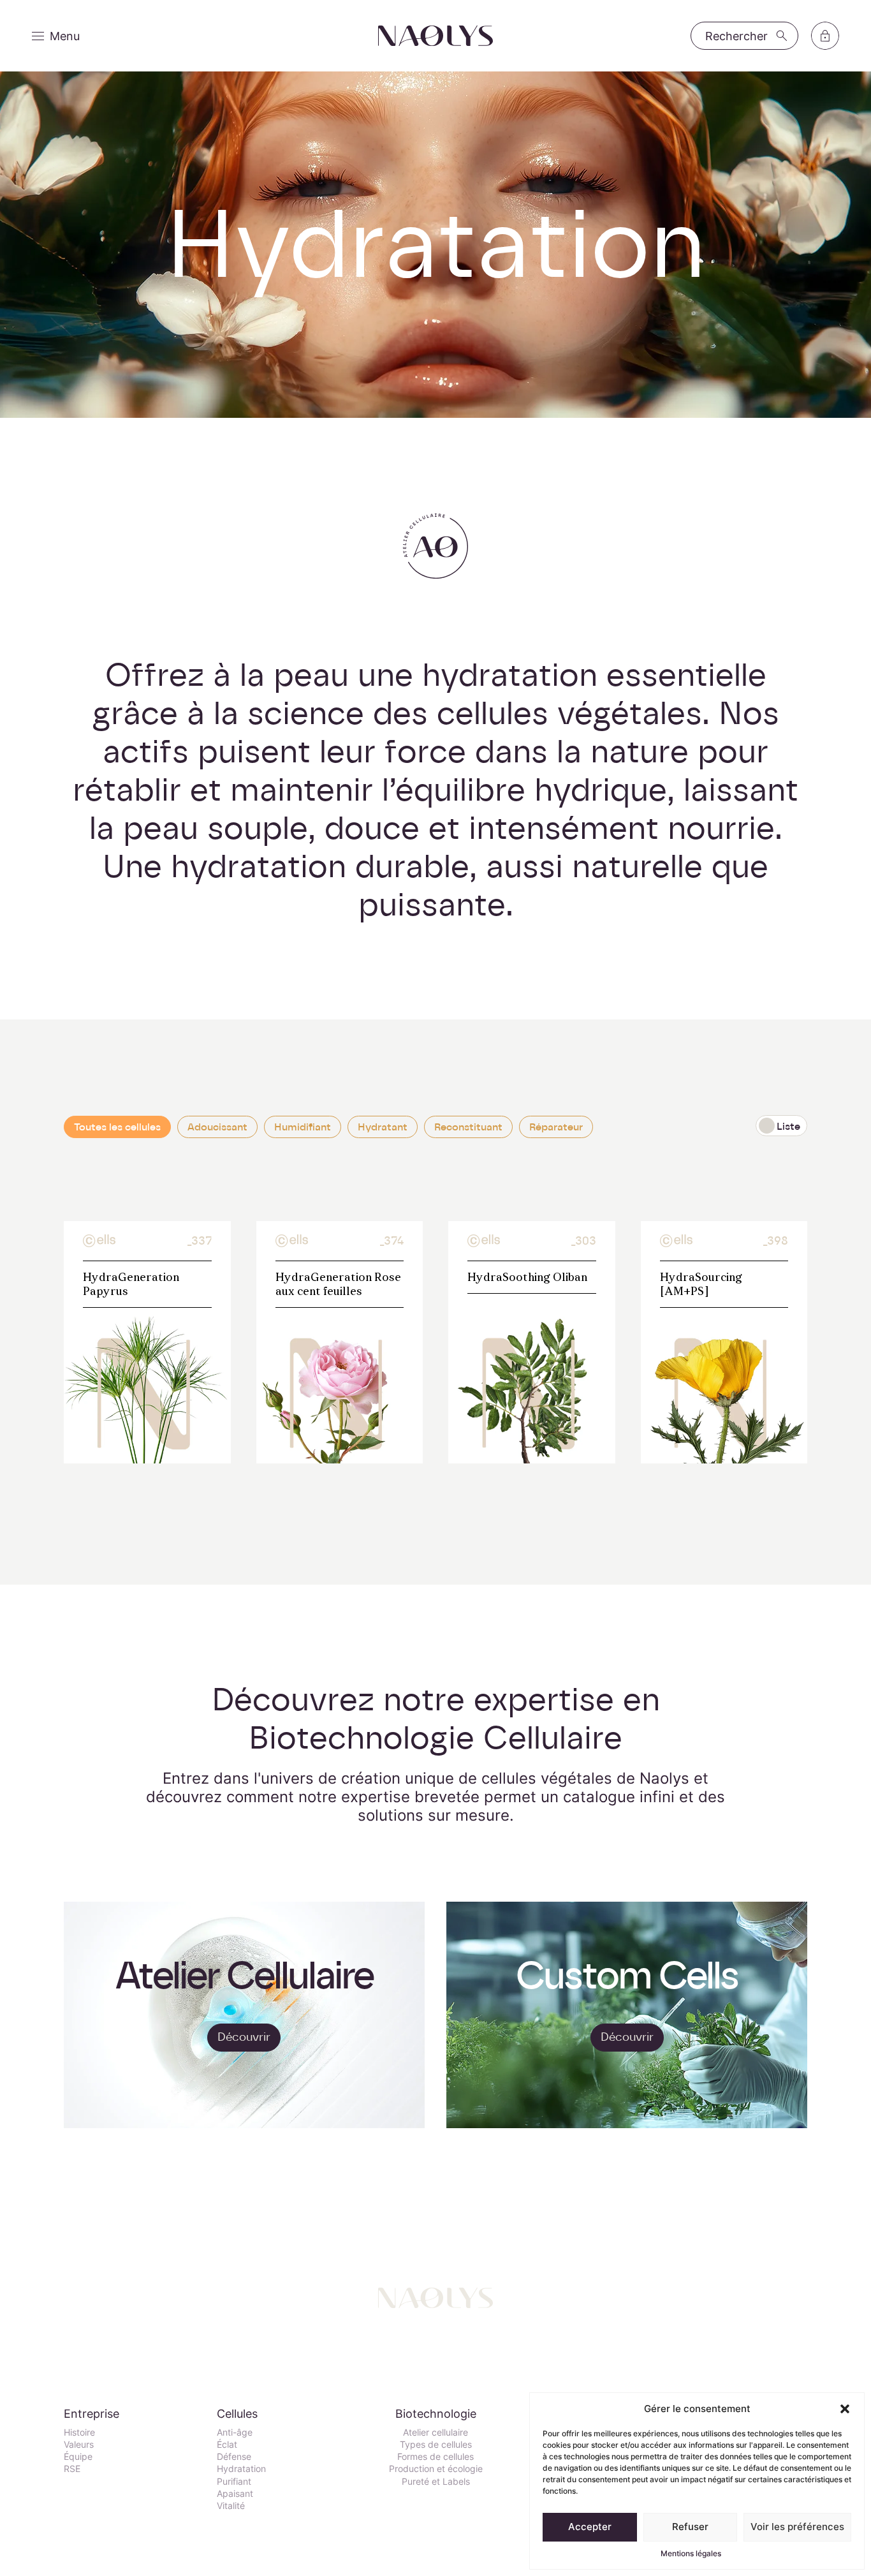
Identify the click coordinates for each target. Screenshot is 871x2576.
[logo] (435, 36)
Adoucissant (217, 1127)
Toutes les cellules (117, 1127)
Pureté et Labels (436, 2481)
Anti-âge (235, 2432)
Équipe (78, 2456)
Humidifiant (303, 1127)
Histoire (79, 2432)
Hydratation (241, 2469)
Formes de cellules (435, 2456)
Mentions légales (691, 2553)
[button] (845, 2409)
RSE (72, 2469)
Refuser (690, 2527)
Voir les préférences (797, 2527)
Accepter (590, 2527)
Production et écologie (436, 2469)
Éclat (227, 2444)
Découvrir (244, 2037)
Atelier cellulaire (435, 2432)
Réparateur (556, 1127)
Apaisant (235, 2493)
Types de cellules (436, 2444)
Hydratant (383, 1127)
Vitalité (231, 2506)
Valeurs (79, 2444)
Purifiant (234, 2481)
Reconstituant (468, 1127)
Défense (234, 2456)
